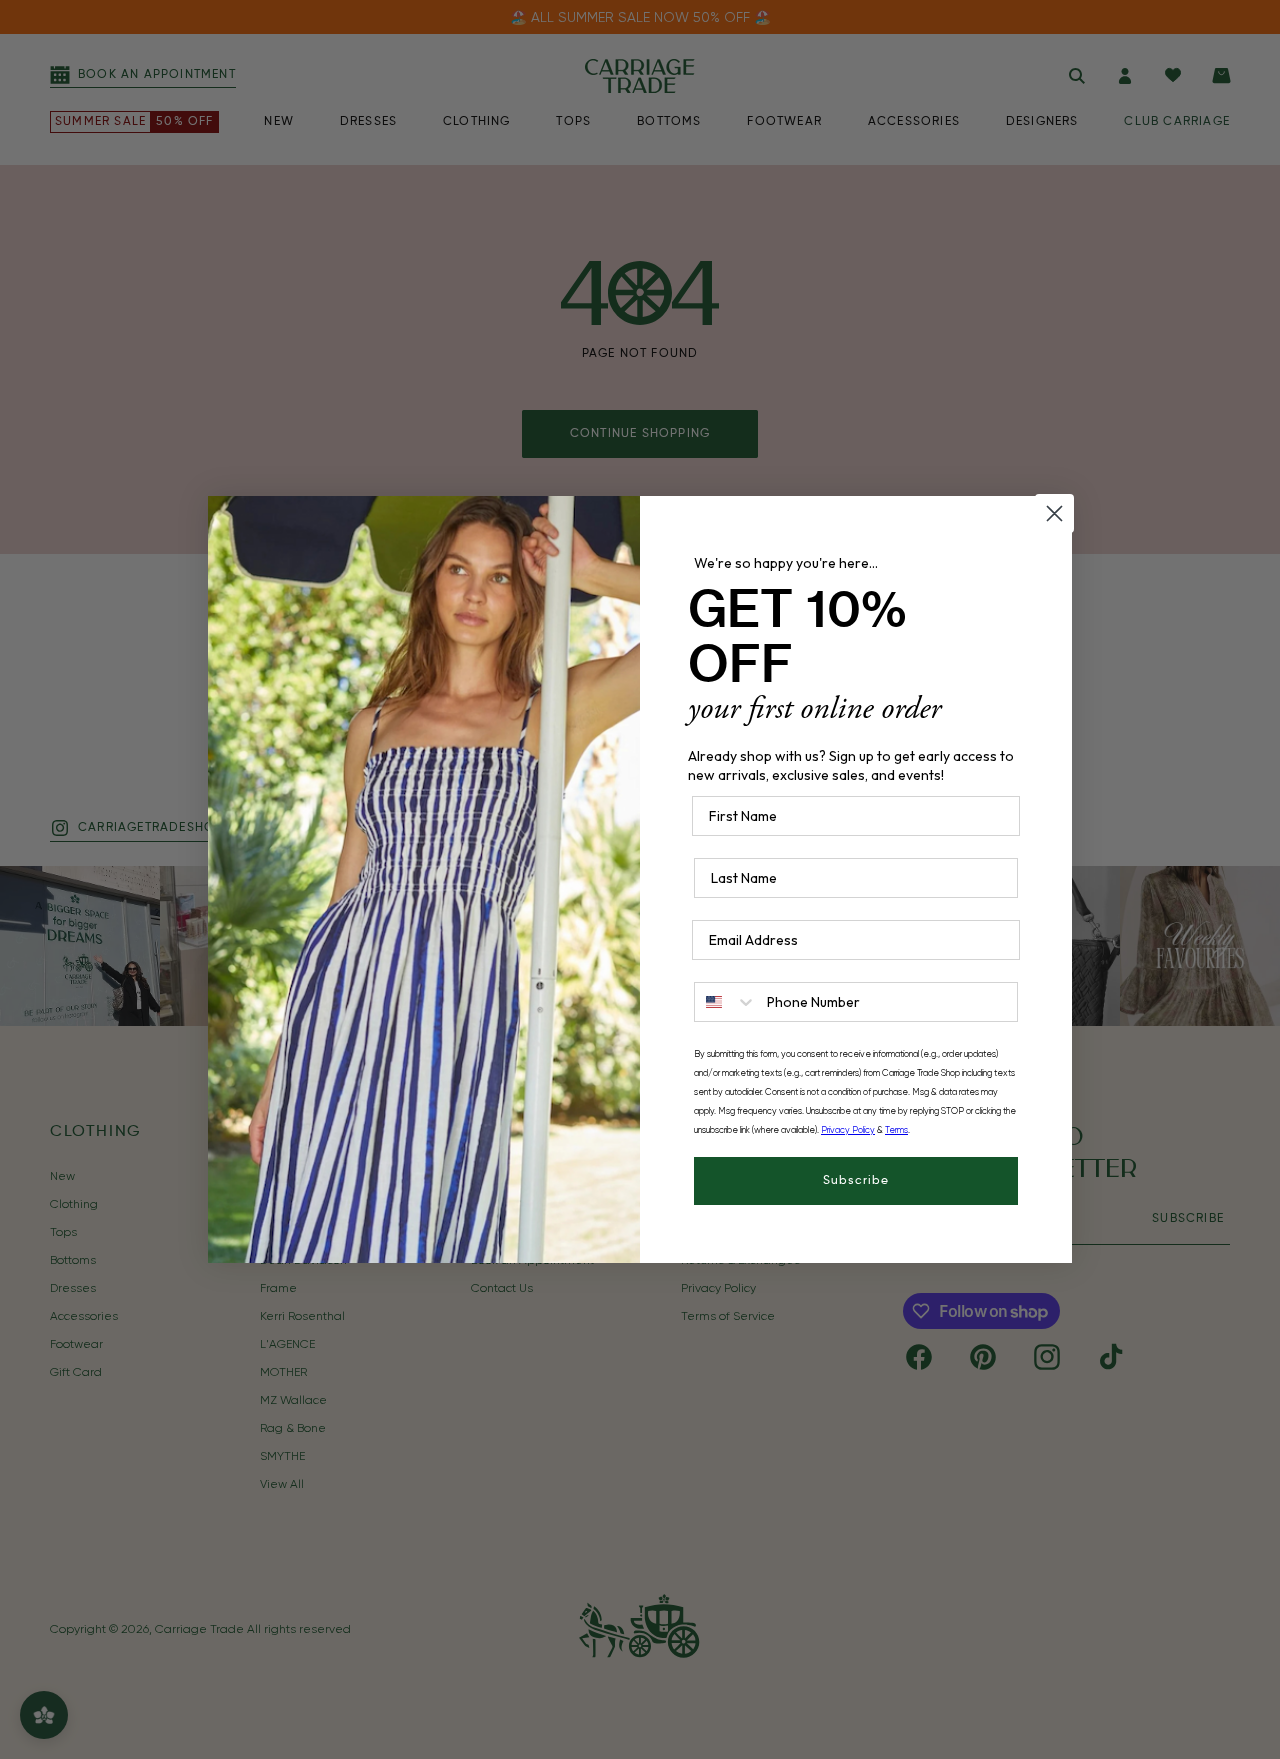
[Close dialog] (1054, 513)
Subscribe (856, 1181)
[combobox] (726, 1002)
